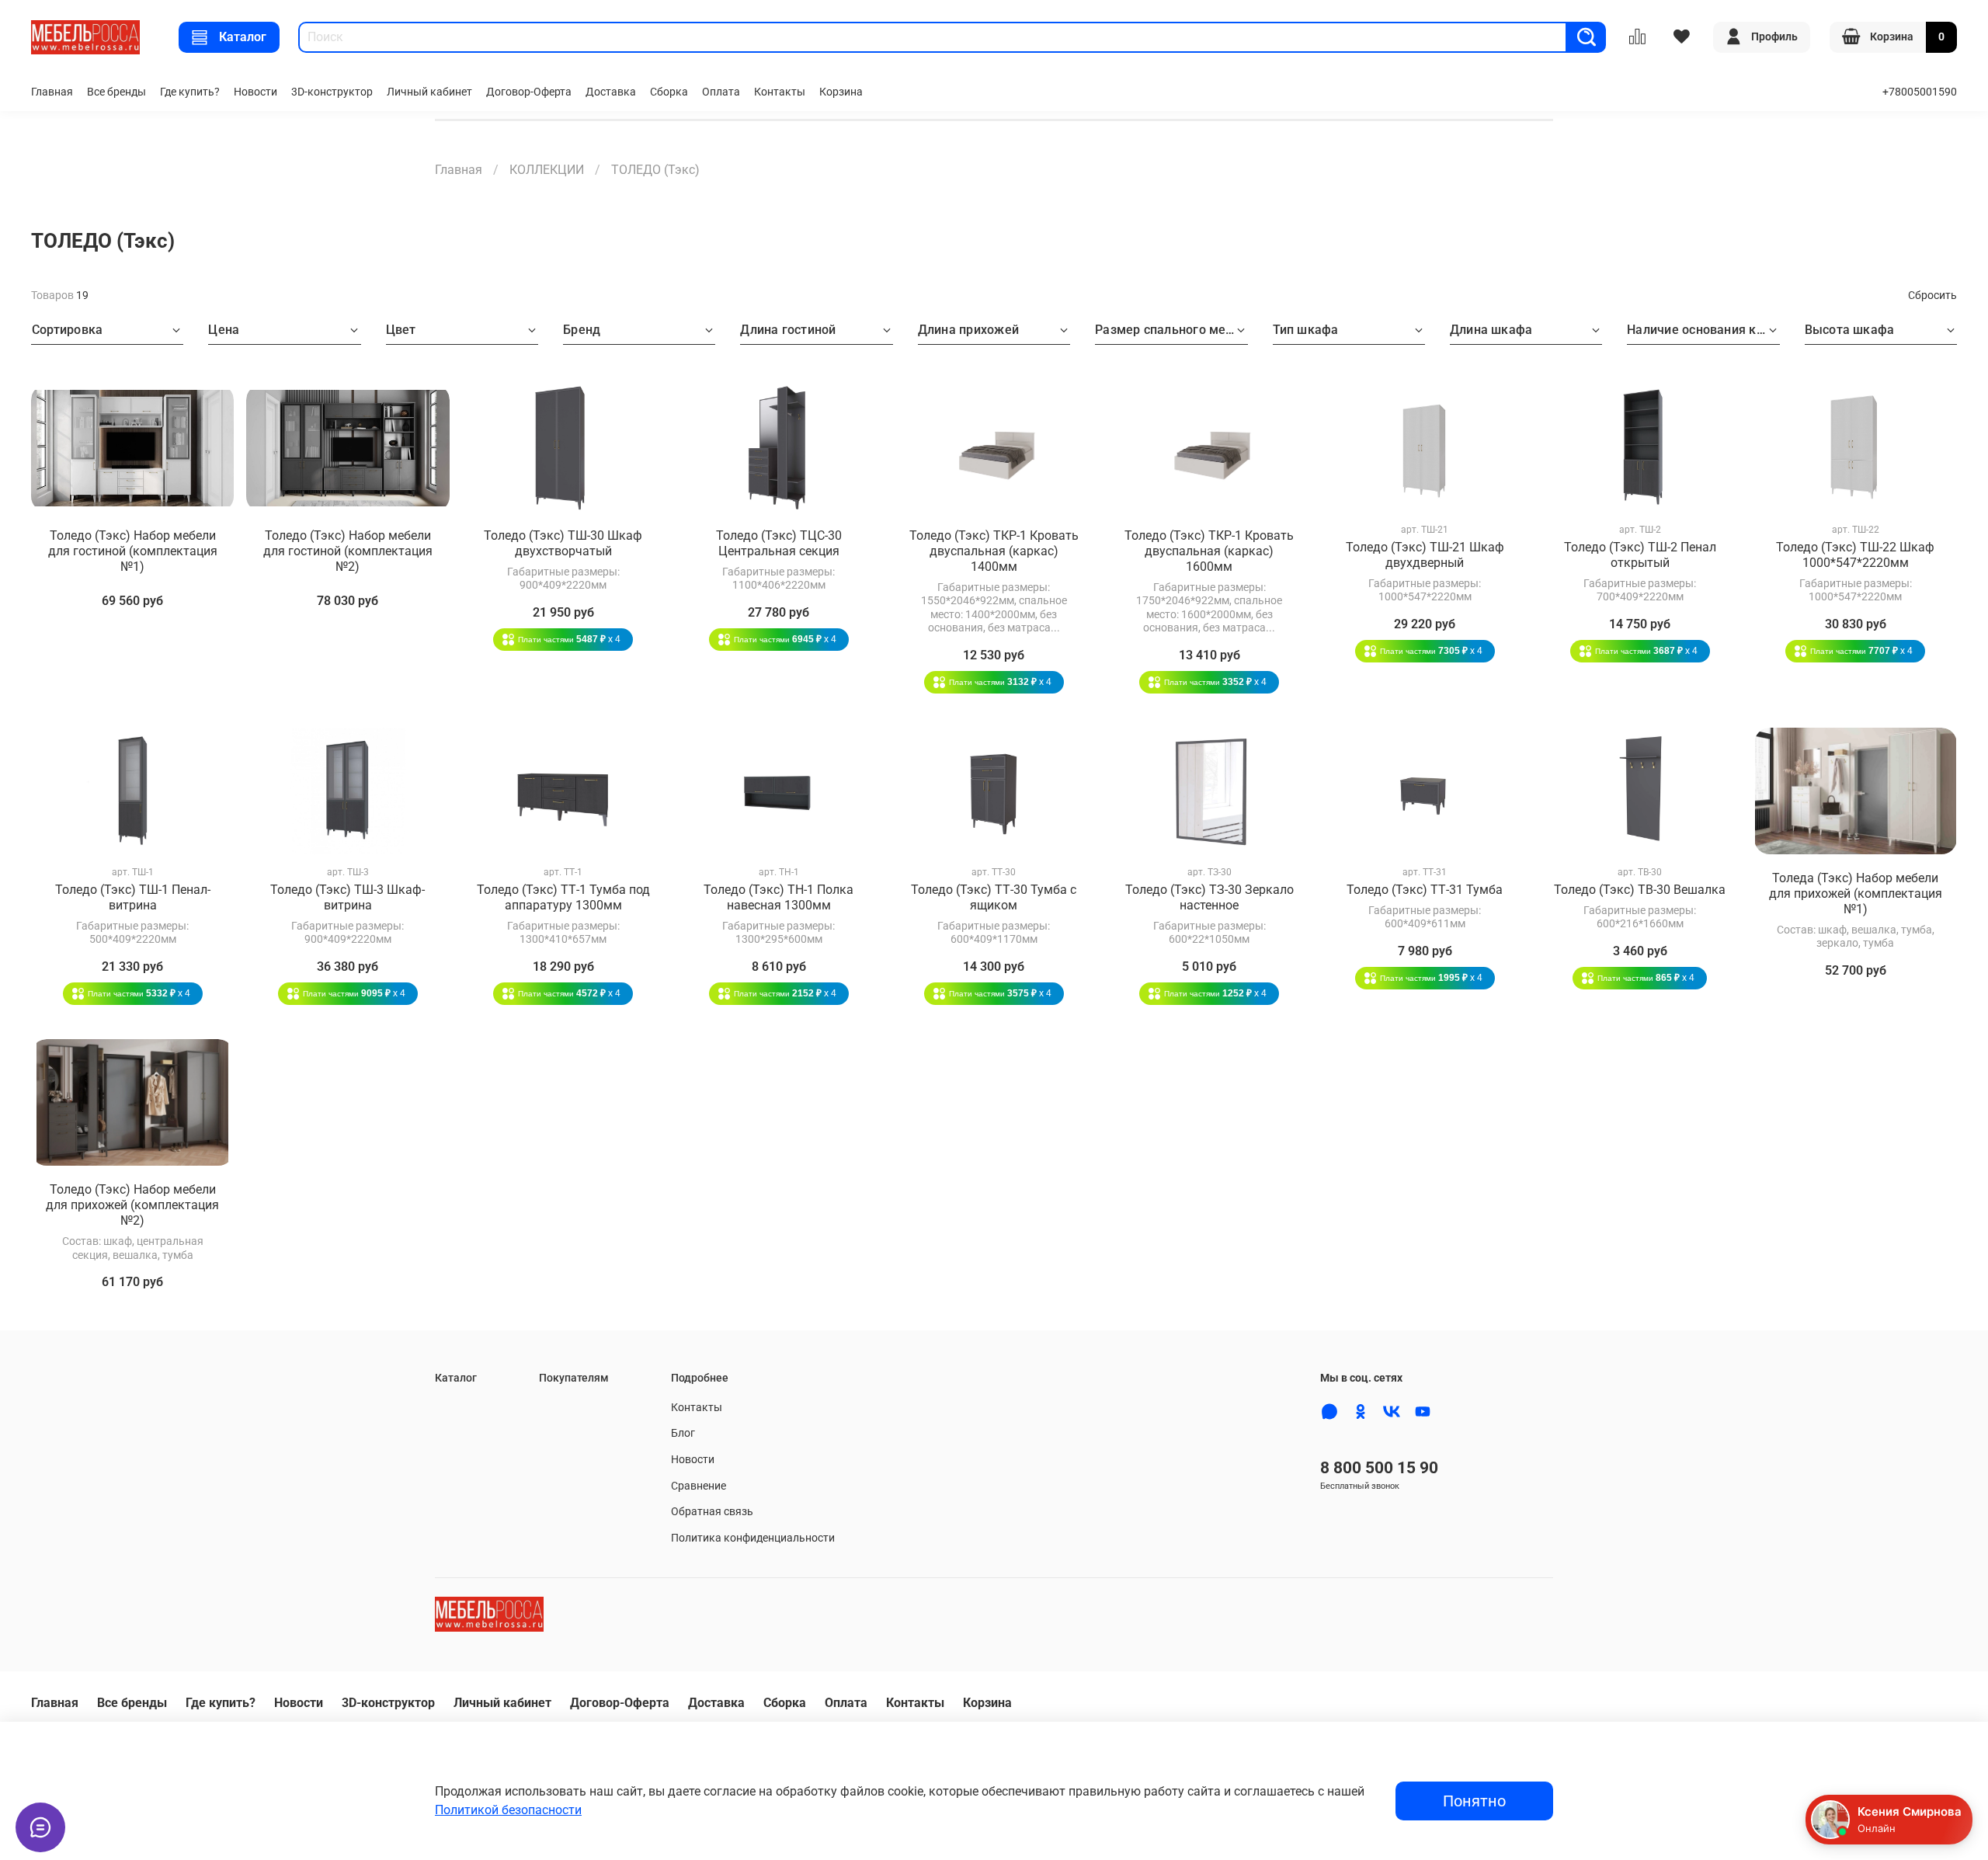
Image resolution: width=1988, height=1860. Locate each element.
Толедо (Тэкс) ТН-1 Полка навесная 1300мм (779, 897)
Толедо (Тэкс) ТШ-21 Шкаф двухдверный (1425, 555)
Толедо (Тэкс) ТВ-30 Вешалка (1640, 890)
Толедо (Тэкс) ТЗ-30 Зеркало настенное (1209, 897)
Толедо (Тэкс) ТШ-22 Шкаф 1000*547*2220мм (1855, 555)
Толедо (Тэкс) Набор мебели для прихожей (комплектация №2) (132, 1205)
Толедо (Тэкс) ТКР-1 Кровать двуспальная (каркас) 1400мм (994, 551)
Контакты (780, 92)
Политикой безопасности (508, 1810)
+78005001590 (1920, 92)
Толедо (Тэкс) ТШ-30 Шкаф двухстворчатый (563, 543)
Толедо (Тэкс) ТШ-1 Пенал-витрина (133, 897)
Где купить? (190, 92)
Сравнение (699, 1486)
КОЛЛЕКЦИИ (547, 170)
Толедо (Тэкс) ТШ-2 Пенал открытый (1640, 555)
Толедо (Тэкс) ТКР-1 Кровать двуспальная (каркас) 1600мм (1209, 551)
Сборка (669, 92)
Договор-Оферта (529, 92)
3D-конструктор (332, 92)
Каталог (243, 37)
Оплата (721, 92)
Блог (683, 1433)
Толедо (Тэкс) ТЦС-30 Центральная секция (779, 543)
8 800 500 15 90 (1379, 1468)
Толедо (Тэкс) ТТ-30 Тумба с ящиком (994, 897)
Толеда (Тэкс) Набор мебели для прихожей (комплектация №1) (1856, 893)
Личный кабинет (429, 92)
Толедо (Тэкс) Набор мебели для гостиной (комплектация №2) (348, 551)
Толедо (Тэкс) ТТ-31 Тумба (1425, 890)
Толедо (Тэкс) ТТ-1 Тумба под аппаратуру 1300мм (563, 897)
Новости (255, 92)
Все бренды (116, 92)
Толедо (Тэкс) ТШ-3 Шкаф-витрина (348, 897)
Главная (52, 92)
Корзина (841, 92)
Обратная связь (712, 1512)
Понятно (1474, 1801)
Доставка (611, 92)
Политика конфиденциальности (753, 1538)
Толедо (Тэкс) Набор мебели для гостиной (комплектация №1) (133, 551)
